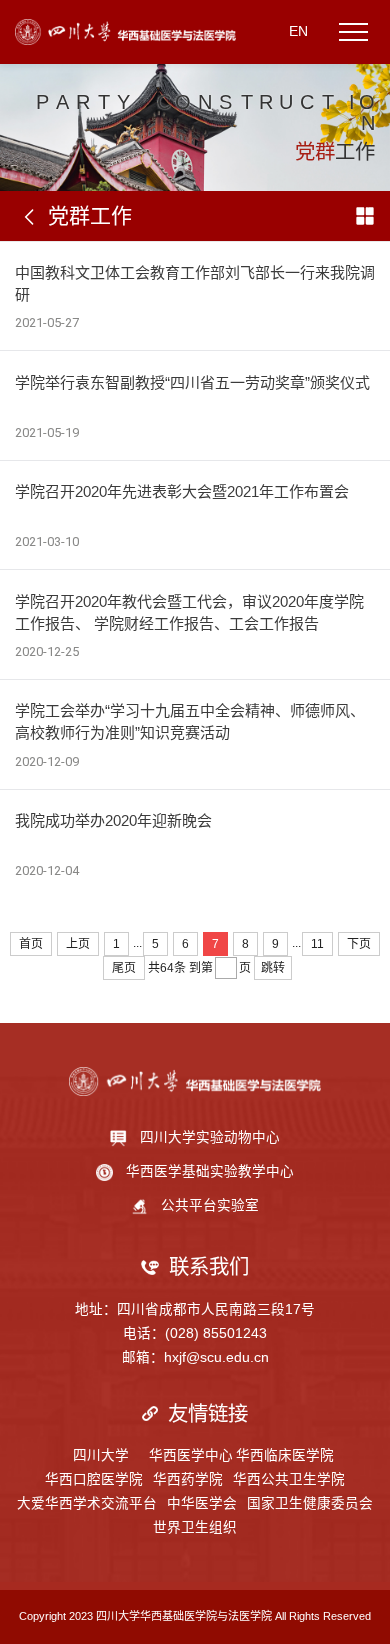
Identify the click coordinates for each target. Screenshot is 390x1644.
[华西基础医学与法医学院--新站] (125, 31)
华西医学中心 (191, 1455)
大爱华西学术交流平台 (87, 1503)
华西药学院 (188, 1479)
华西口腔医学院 (94, 1479)
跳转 (273, 968)
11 (317, 944)
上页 (78, 944)
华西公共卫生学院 (289, 1479)
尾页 (124, 968)
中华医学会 (202, 1503)
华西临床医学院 (285, 1455)
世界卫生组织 (195, 1527)
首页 (31, 944)
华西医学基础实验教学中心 (210, 1171)
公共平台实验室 (210, 1205)
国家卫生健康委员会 (310, 1503)
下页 (359, 944)
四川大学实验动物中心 (210, 1137)
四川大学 (101, 1455)
